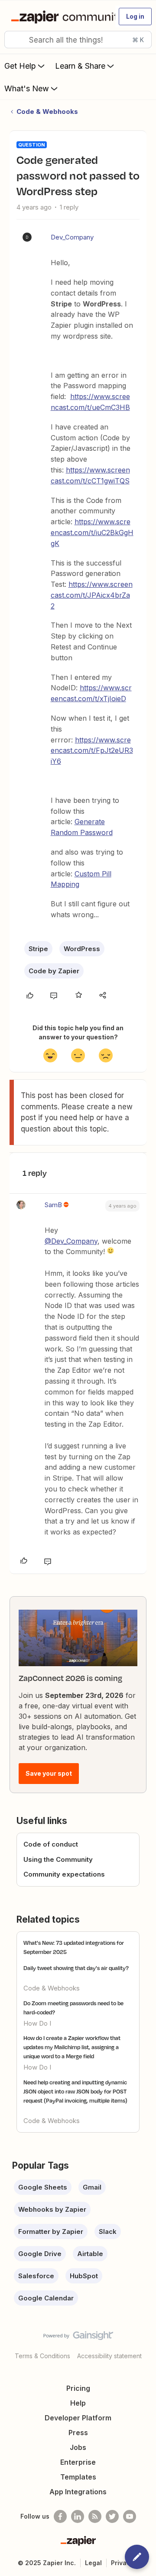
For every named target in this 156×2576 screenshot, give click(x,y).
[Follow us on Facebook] (60, 2516)
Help (78, 2403)
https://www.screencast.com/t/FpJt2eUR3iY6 (92, 751)
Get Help (20, 66)
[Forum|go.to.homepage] (59, 17)
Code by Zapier (54, 971)
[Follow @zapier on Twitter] (112, 2516)
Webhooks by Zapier (52, 2209)
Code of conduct (51, 1844)
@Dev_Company (71, 1241)
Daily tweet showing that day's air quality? (76, 1968)
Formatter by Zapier (51, 2232)
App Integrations (78, 2492)
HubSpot (84, 2276)
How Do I (37, 2023)
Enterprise (78, 2462)
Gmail (92, 2187)
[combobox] (78, 40)
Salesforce (36, 2276)
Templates (78, 2477)
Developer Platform (78, 2418)
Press (78, 2433)
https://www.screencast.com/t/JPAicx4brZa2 (92, 595)
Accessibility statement (109, 2356)
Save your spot (49, 1773)
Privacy (122, 2563)
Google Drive (40, 2254)
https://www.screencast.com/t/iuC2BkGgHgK (92, 533)
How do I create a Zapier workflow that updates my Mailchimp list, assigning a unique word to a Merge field (72, 2047)
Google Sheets (43, 2187)
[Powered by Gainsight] (78, 2338)
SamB (53, 1205)
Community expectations (64, 1874)
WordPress (82, 949)
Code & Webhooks (47, 111)
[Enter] (14, 40)
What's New (27, 88)
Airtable (90, 2254)
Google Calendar (46, 2298)
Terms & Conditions (42, 2356)
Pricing (78, 2388)
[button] (135, 17)
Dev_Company (72, 237)
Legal (93, 2563)
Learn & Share (80, 66)
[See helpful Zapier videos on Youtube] (130, 2516)
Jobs (78, 2447)
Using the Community (58, 1859)
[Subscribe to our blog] (95, 2516)
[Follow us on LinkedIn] (78, 2516)
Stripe (38, 949)
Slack (108, 2232)
